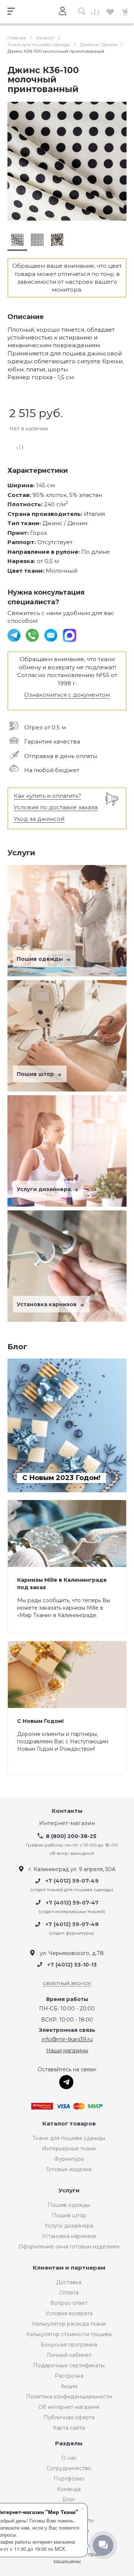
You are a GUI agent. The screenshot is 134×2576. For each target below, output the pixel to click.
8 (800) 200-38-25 (71, 1836)
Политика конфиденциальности (69, 2397)
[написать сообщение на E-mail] (52, 635)
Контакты (67, 1811)
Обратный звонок (67, 1983)
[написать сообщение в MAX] (70, 635)
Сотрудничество (69, 2468)
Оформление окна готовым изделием (69, 2247)
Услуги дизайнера (44, 1189)
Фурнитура (69, 2159)
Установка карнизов (47, 1304)
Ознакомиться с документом (67, 695)
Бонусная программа (69, 2345)
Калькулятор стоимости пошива (69, 2334)
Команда (69, 2489)
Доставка (69, 2282)
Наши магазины (67, 2050)
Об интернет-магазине (69, 2407)
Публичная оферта (69, 2417)
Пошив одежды (41, 959)
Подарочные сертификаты (69, 2365)
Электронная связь (67, 2030)
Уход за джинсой (39, 819)
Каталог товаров (69, 2124)
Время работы (67, 1999)
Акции (69, 2386)
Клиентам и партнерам (69, 2268)
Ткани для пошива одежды (69, 2138)
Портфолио (69, 2479)
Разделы (69, 2444)
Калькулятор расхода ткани (69, 2324)
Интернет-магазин (67, 1823)
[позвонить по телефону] (33, 635)
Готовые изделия (69, 2169)
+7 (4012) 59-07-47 (72, 1903)
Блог (69, 2499)
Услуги (69, 2191)
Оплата (69, 2293)
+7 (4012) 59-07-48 (72, 1924)
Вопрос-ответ (69, 2303)
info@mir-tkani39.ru (67, 2039)
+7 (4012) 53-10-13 (72, 1965)
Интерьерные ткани (69, 2149)
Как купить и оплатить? (47, 796)
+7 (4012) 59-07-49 (72, 1881)
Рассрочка (69, 2376)
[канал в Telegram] (15, 635)
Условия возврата (69, 2313)
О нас (69, 2458)
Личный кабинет (69, 2355)
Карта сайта (69, 2428)
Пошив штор (36, 1074)
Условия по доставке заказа (56, 807)
